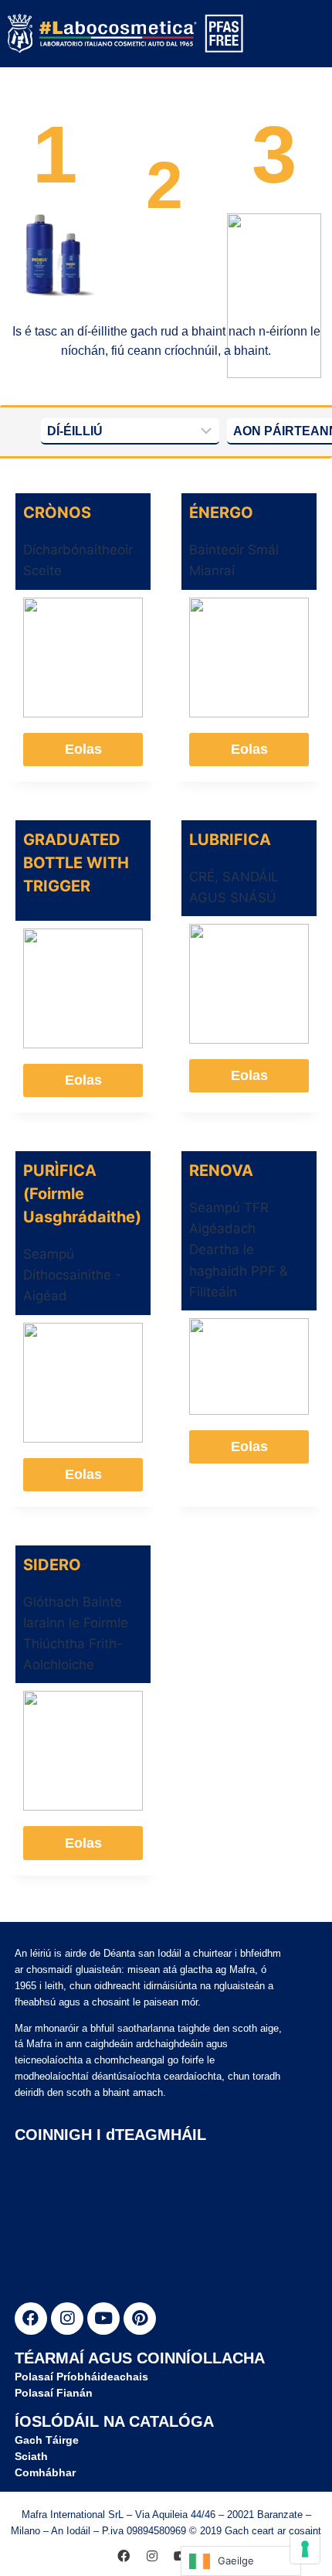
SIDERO (52, 1565)
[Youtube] (103, 2319)
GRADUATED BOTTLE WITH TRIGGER (76, 863)
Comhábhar (45, 2472)
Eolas (83, 749)
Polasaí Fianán (54, 2393)
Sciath (31, 2456)
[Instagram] (67, 2319)
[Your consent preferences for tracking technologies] (305, 2549)
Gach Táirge (47, 2440)
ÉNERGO (221, 513)
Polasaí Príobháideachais (81, 2377)
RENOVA (221, 1170)
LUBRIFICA (230, 840)
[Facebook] (31, 2319)
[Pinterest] (140, 2319)
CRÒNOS (57, 513)
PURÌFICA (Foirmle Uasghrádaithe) (82, 1194)
